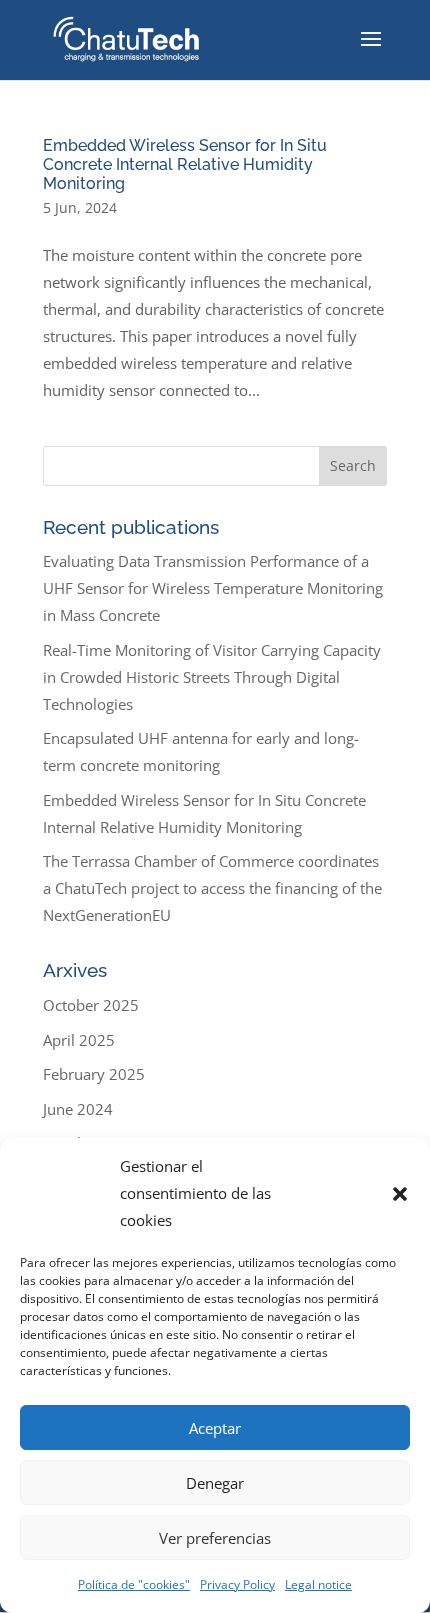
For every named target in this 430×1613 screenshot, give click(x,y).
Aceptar (215, 1428)
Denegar (215, 1483)
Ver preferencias (215, 1538)
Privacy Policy (237, 1584)
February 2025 (94, 1074)
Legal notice (318, 1584)
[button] (400, 1194)
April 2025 (79, 1040)
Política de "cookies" (134, 1584)
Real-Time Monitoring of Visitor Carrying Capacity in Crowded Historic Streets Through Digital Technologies (212, 677)
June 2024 (78, 1109)
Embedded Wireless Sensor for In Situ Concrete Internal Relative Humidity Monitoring (185, 164)
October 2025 (91, 1005)
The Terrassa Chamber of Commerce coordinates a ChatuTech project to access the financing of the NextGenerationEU (212, 888)
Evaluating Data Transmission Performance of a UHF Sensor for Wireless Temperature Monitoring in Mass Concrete (213, 588)
